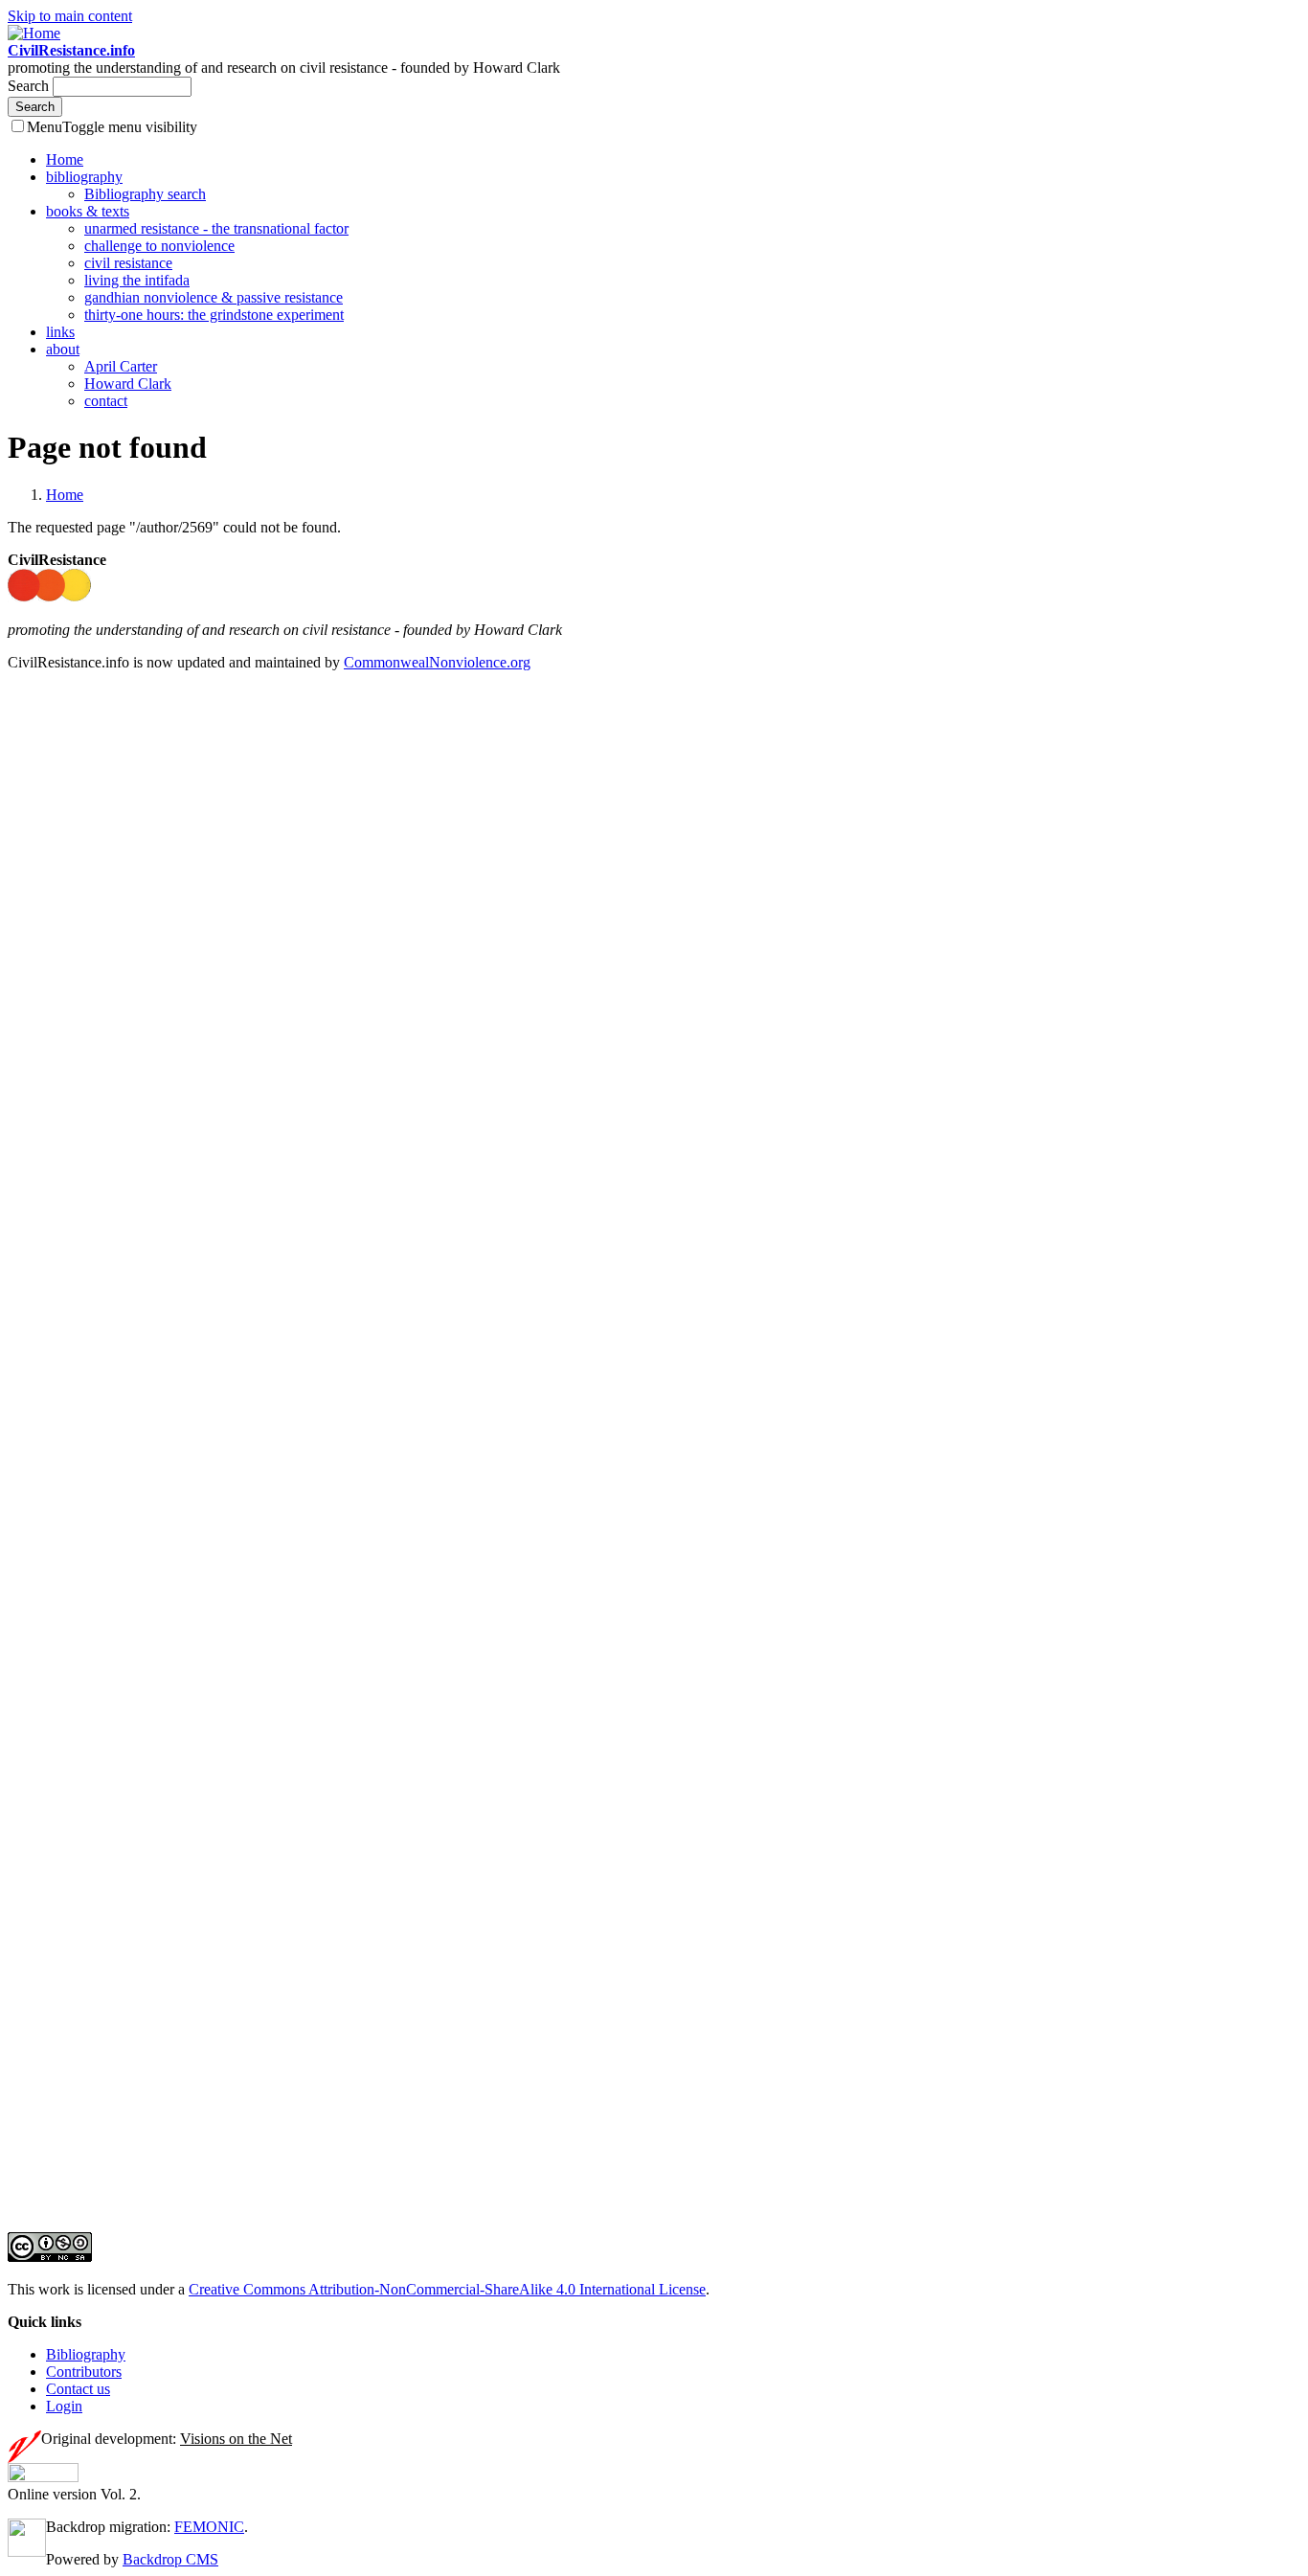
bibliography (84, 177)
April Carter (121, 366)
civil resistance (128, 263)
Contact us (78, 2389)
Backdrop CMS (170, 2559)
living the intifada (137, 280)
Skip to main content (70, 16)
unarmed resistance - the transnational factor (216, 228)
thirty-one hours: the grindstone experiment (214, 315)
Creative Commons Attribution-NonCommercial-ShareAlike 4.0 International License (447, 2289)
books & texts (88, 211)
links (60, 332)
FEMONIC (209, 2527)
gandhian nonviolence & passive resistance (214, 297)
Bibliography (86, 2354)
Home (65, 159)
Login (64, 2406)
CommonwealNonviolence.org (437, 662)
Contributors (84, 2372)
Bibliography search (145, 194)
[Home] (34, 33)
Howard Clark (128, 384)
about (63, 349)
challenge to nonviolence (159, 246)
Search (30, 86)
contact (106, 401)
